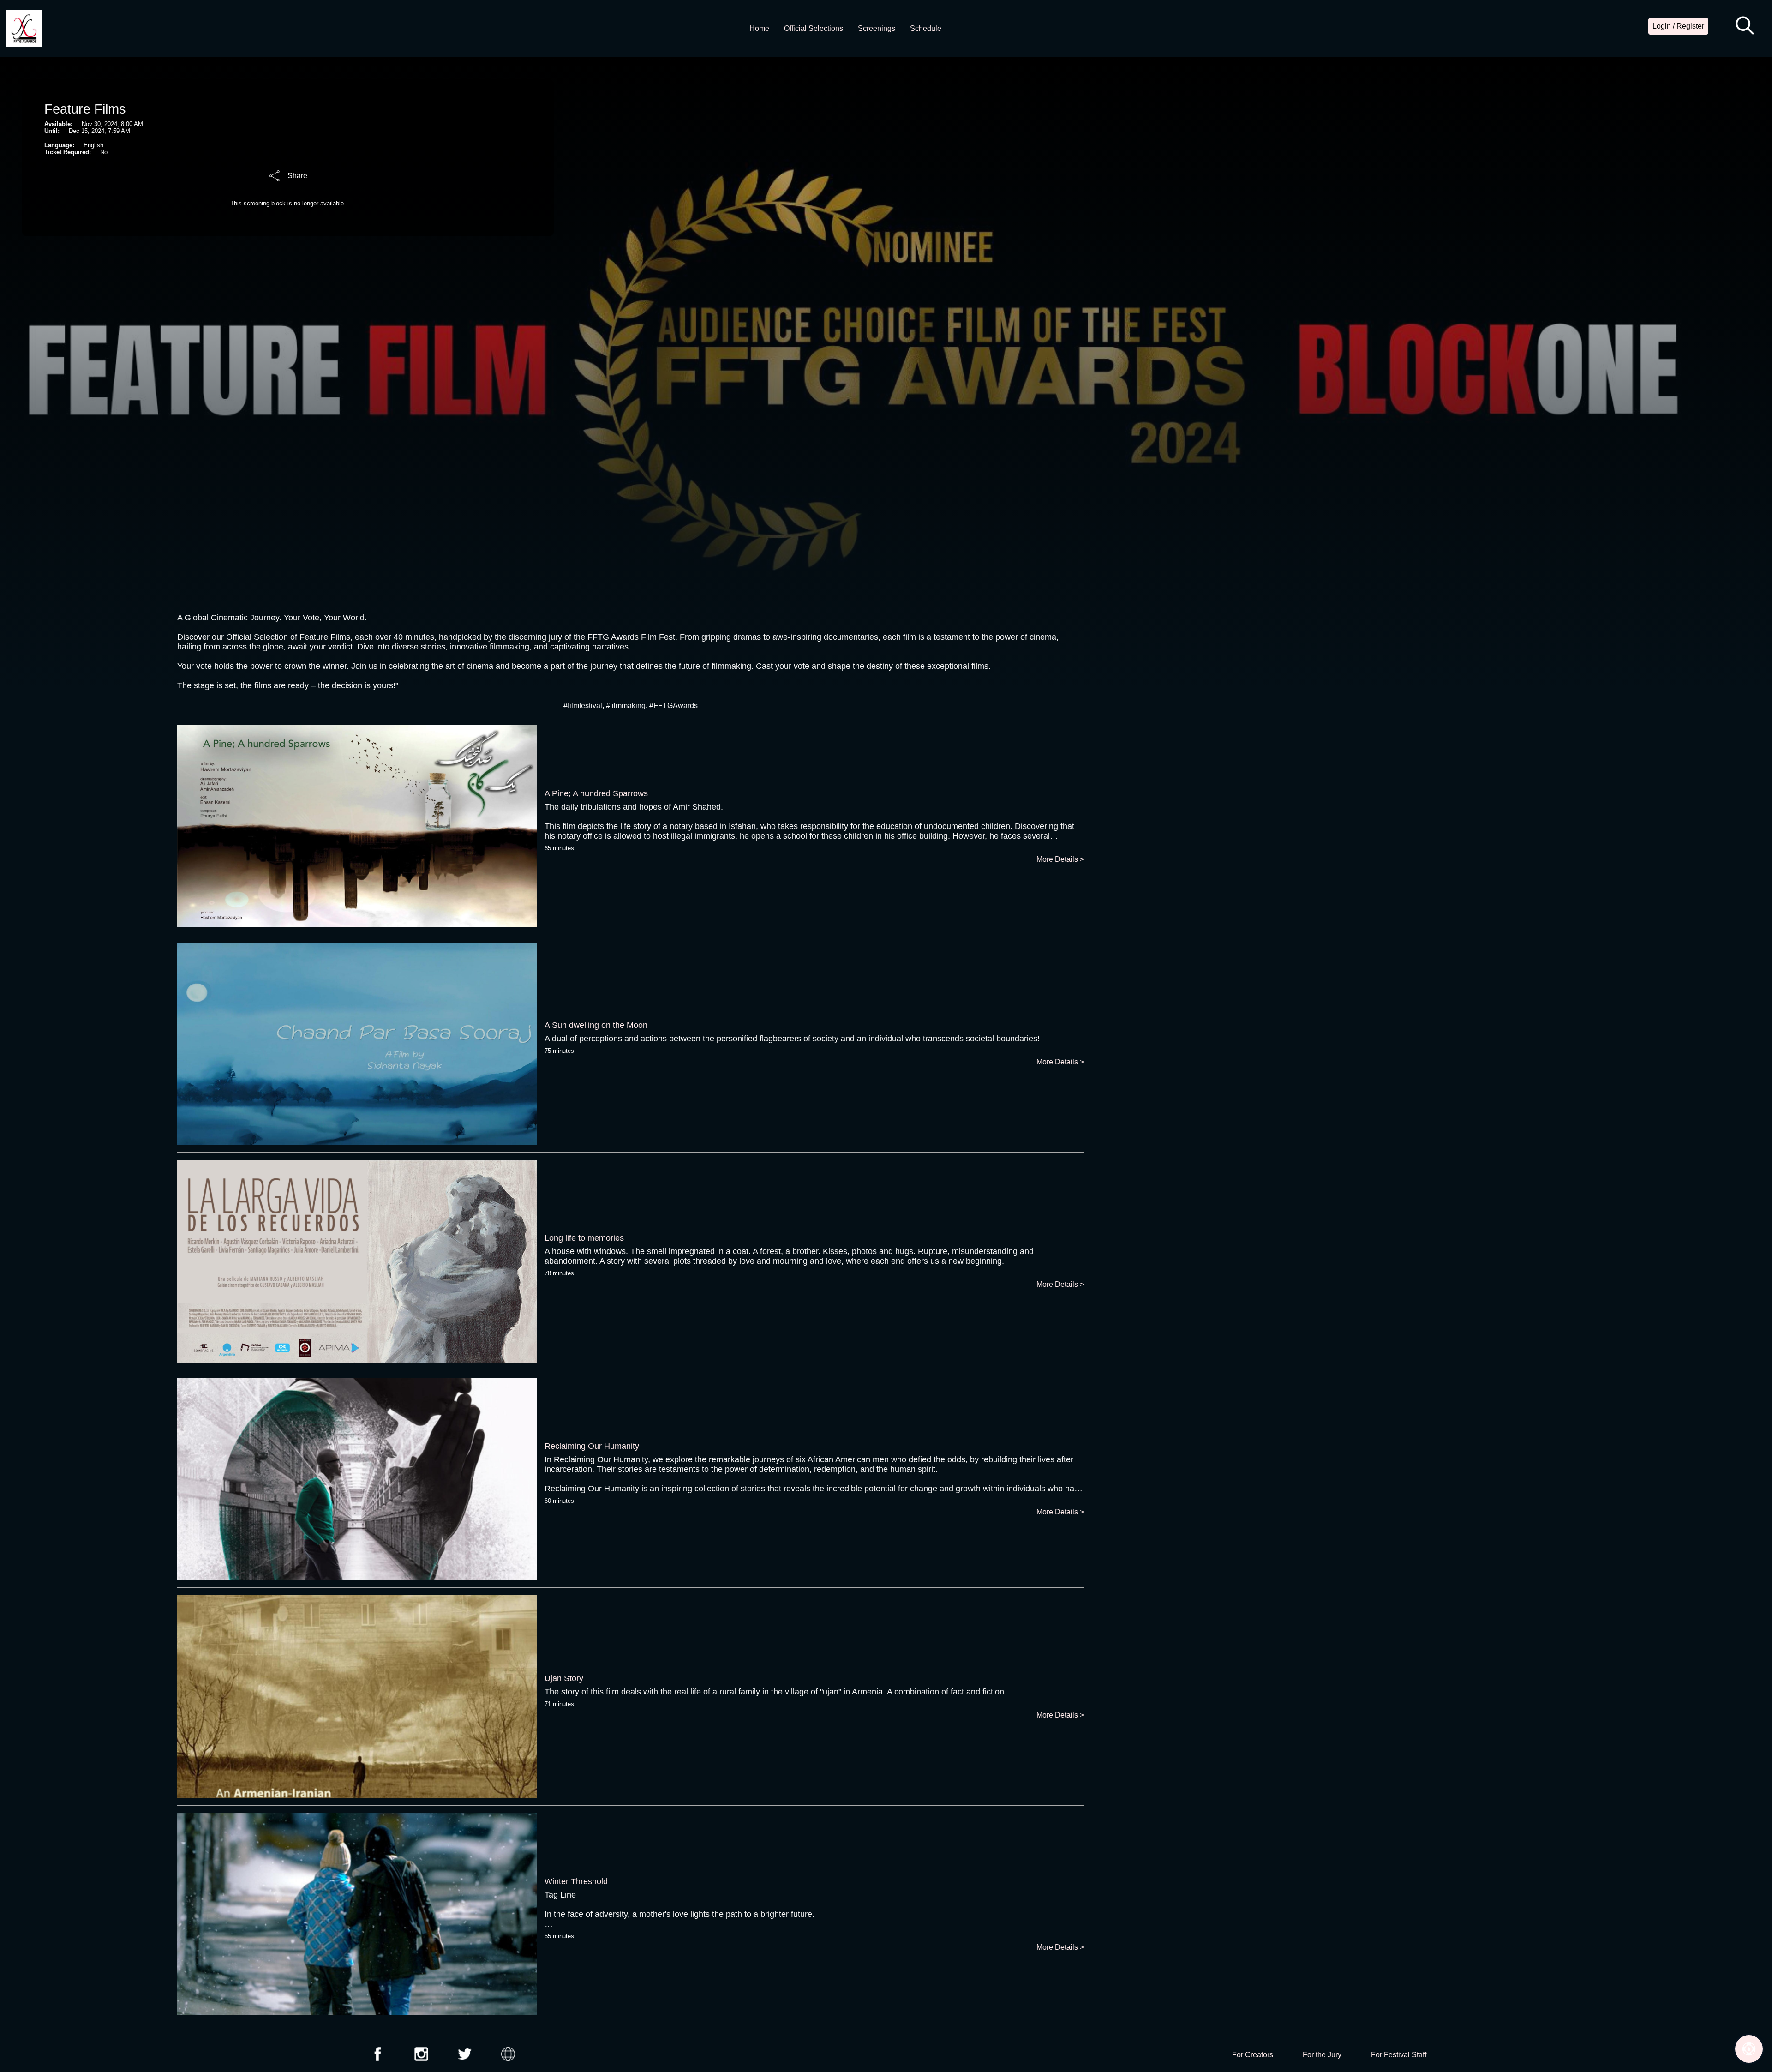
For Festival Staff (1399, 2055)
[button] (1745, 26)
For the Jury (1322, 2055)
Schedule (926, 28)
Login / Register (1678, 26)
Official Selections (814, 28)
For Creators (1253, 2055)
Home (759, 28)
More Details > (1060, 859)
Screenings (877, 28)
